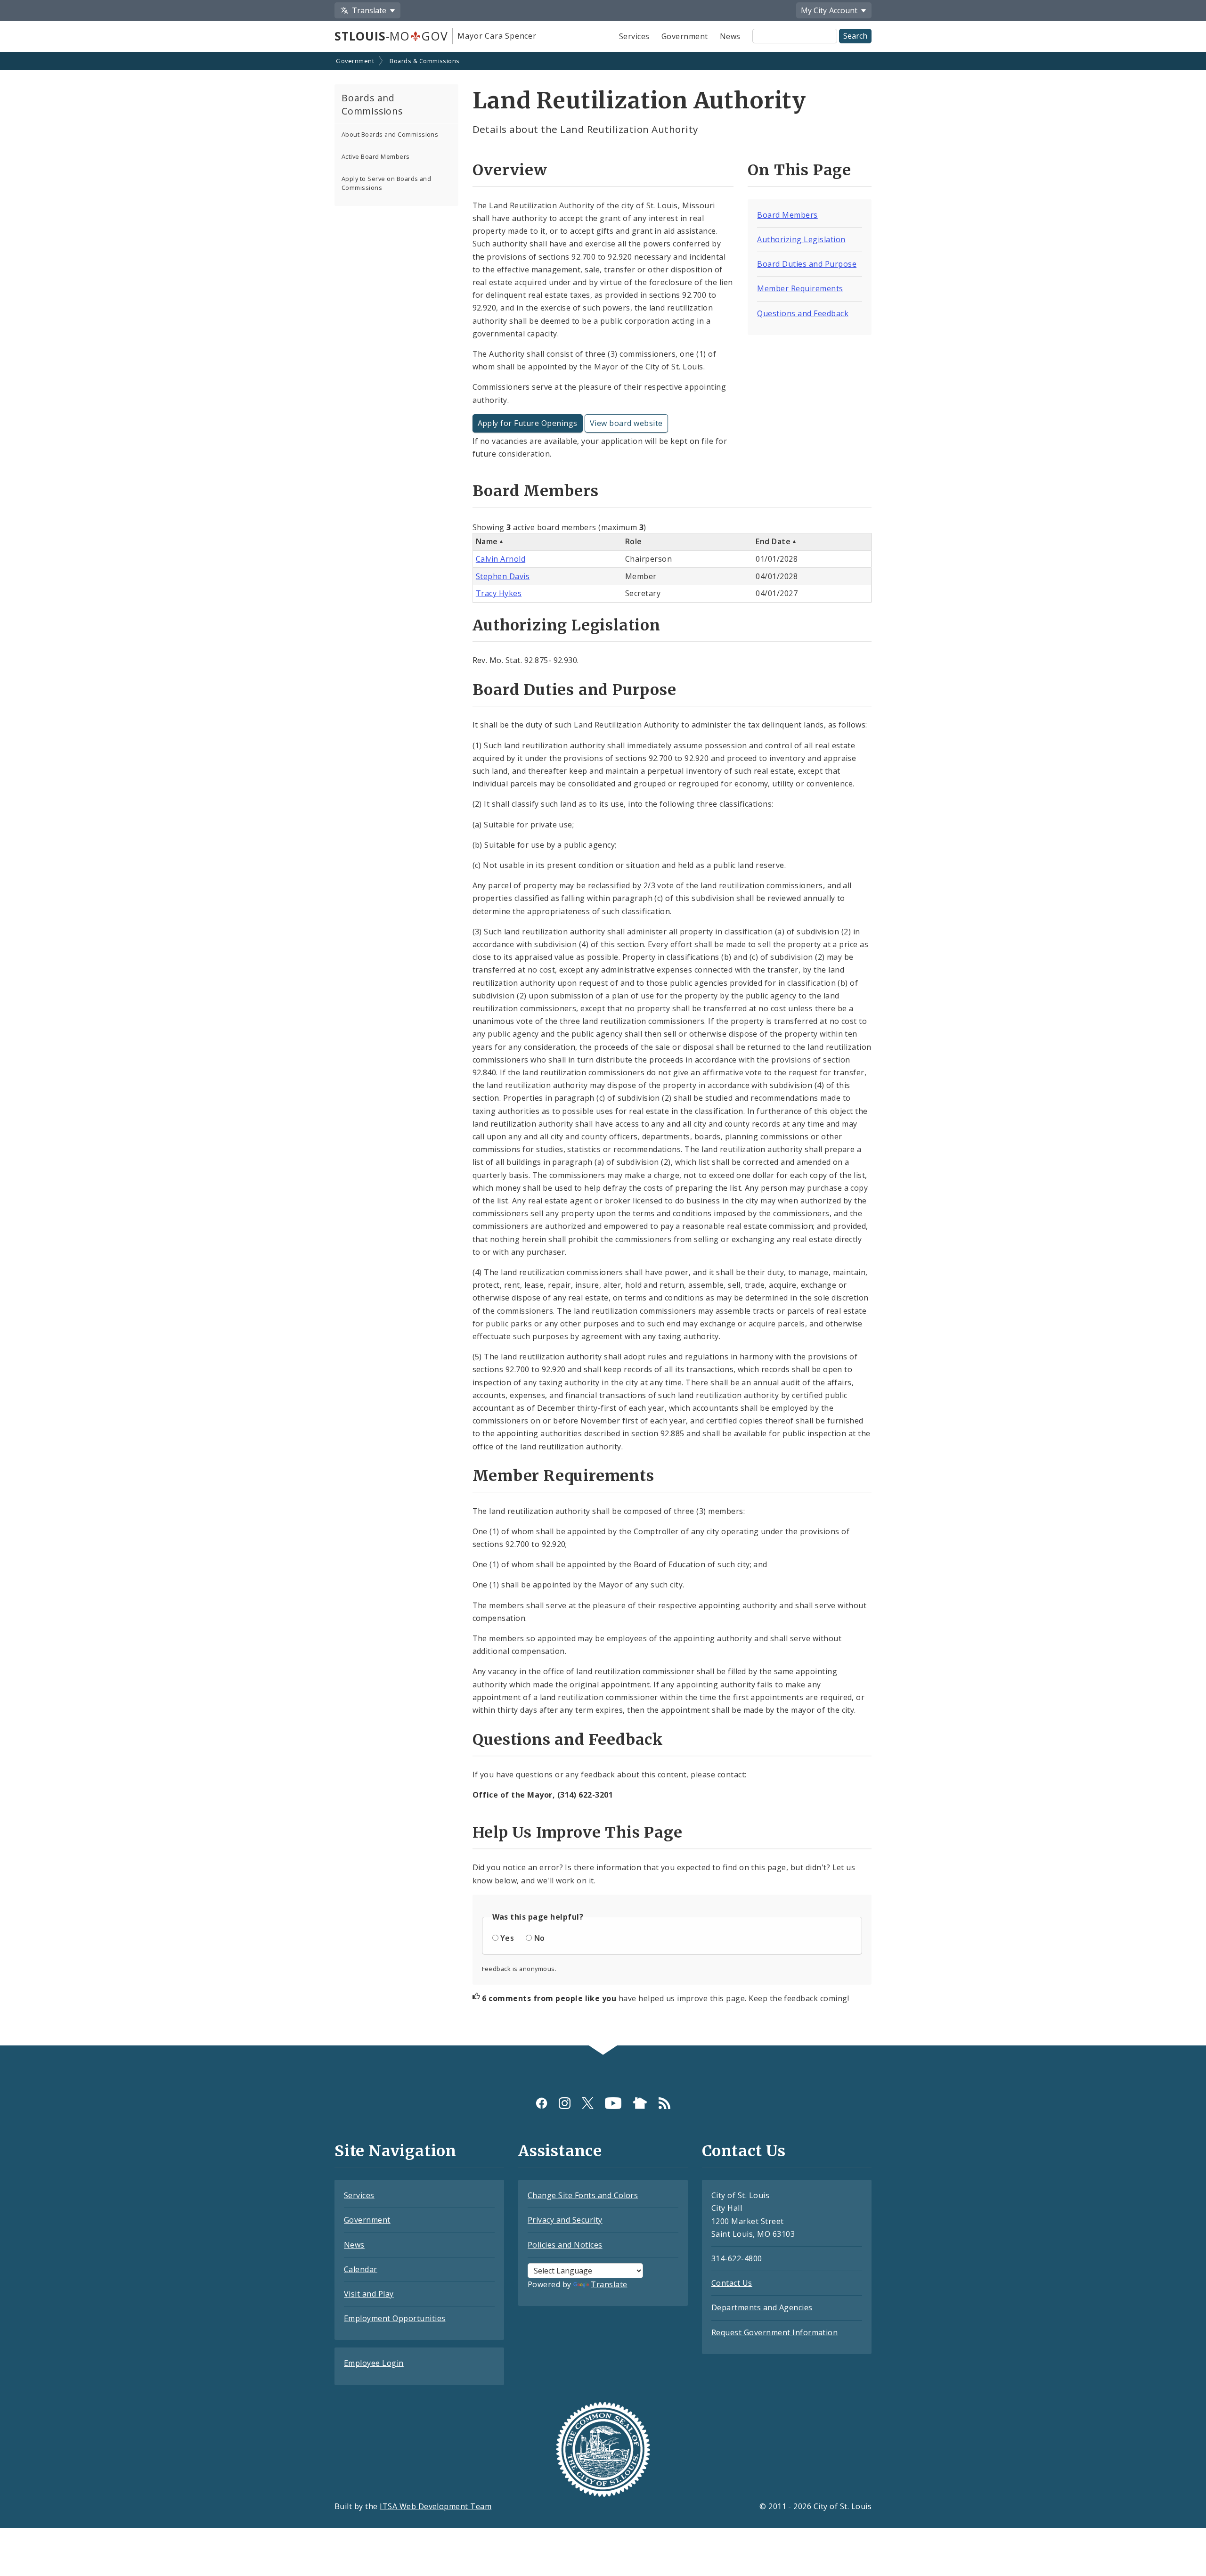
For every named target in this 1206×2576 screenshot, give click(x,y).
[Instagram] (565, 2103)
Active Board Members (376, 156)
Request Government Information (774, 2332)
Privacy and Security (565, 2220)
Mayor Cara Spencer (497, 36)
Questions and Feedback (803, 313)
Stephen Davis (503, 576)
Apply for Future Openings (528, 423)
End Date (773, 541)
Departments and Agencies (762, 2307)
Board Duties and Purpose (807, 264)
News (730, 36)
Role (634, 541)
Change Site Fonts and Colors (583, 2195)
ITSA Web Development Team (436, 2506)
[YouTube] (613, 2103)
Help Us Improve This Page (578, 1832)
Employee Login (374, 2363)
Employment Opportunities (395, 2318)
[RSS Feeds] (664, 2103)
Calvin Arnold (501, 559)
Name (487, 541)
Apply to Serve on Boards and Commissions (386, 183)
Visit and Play (369, 2294)
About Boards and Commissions (390, 134)
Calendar (361, 2269)
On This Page (799, 170)
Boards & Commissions (425, 61)
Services (634, 36)
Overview (510, 170)
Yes (507, 1938)
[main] (603, 1050)
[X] (588, 2103)
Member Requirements (800, 288)
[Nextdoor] (640, 2103)
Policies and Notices (565, 2245)
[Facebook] (542, 2103)
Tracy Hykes (499, 593)
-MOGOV (391, 36)
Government (685, 36)
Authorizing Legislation (801, 239)
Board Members (787, 215)
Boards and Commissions (372, 105)
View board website (626, 423)
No (540, 1938)
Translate (609, 2284)
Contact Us (732, 2283)
